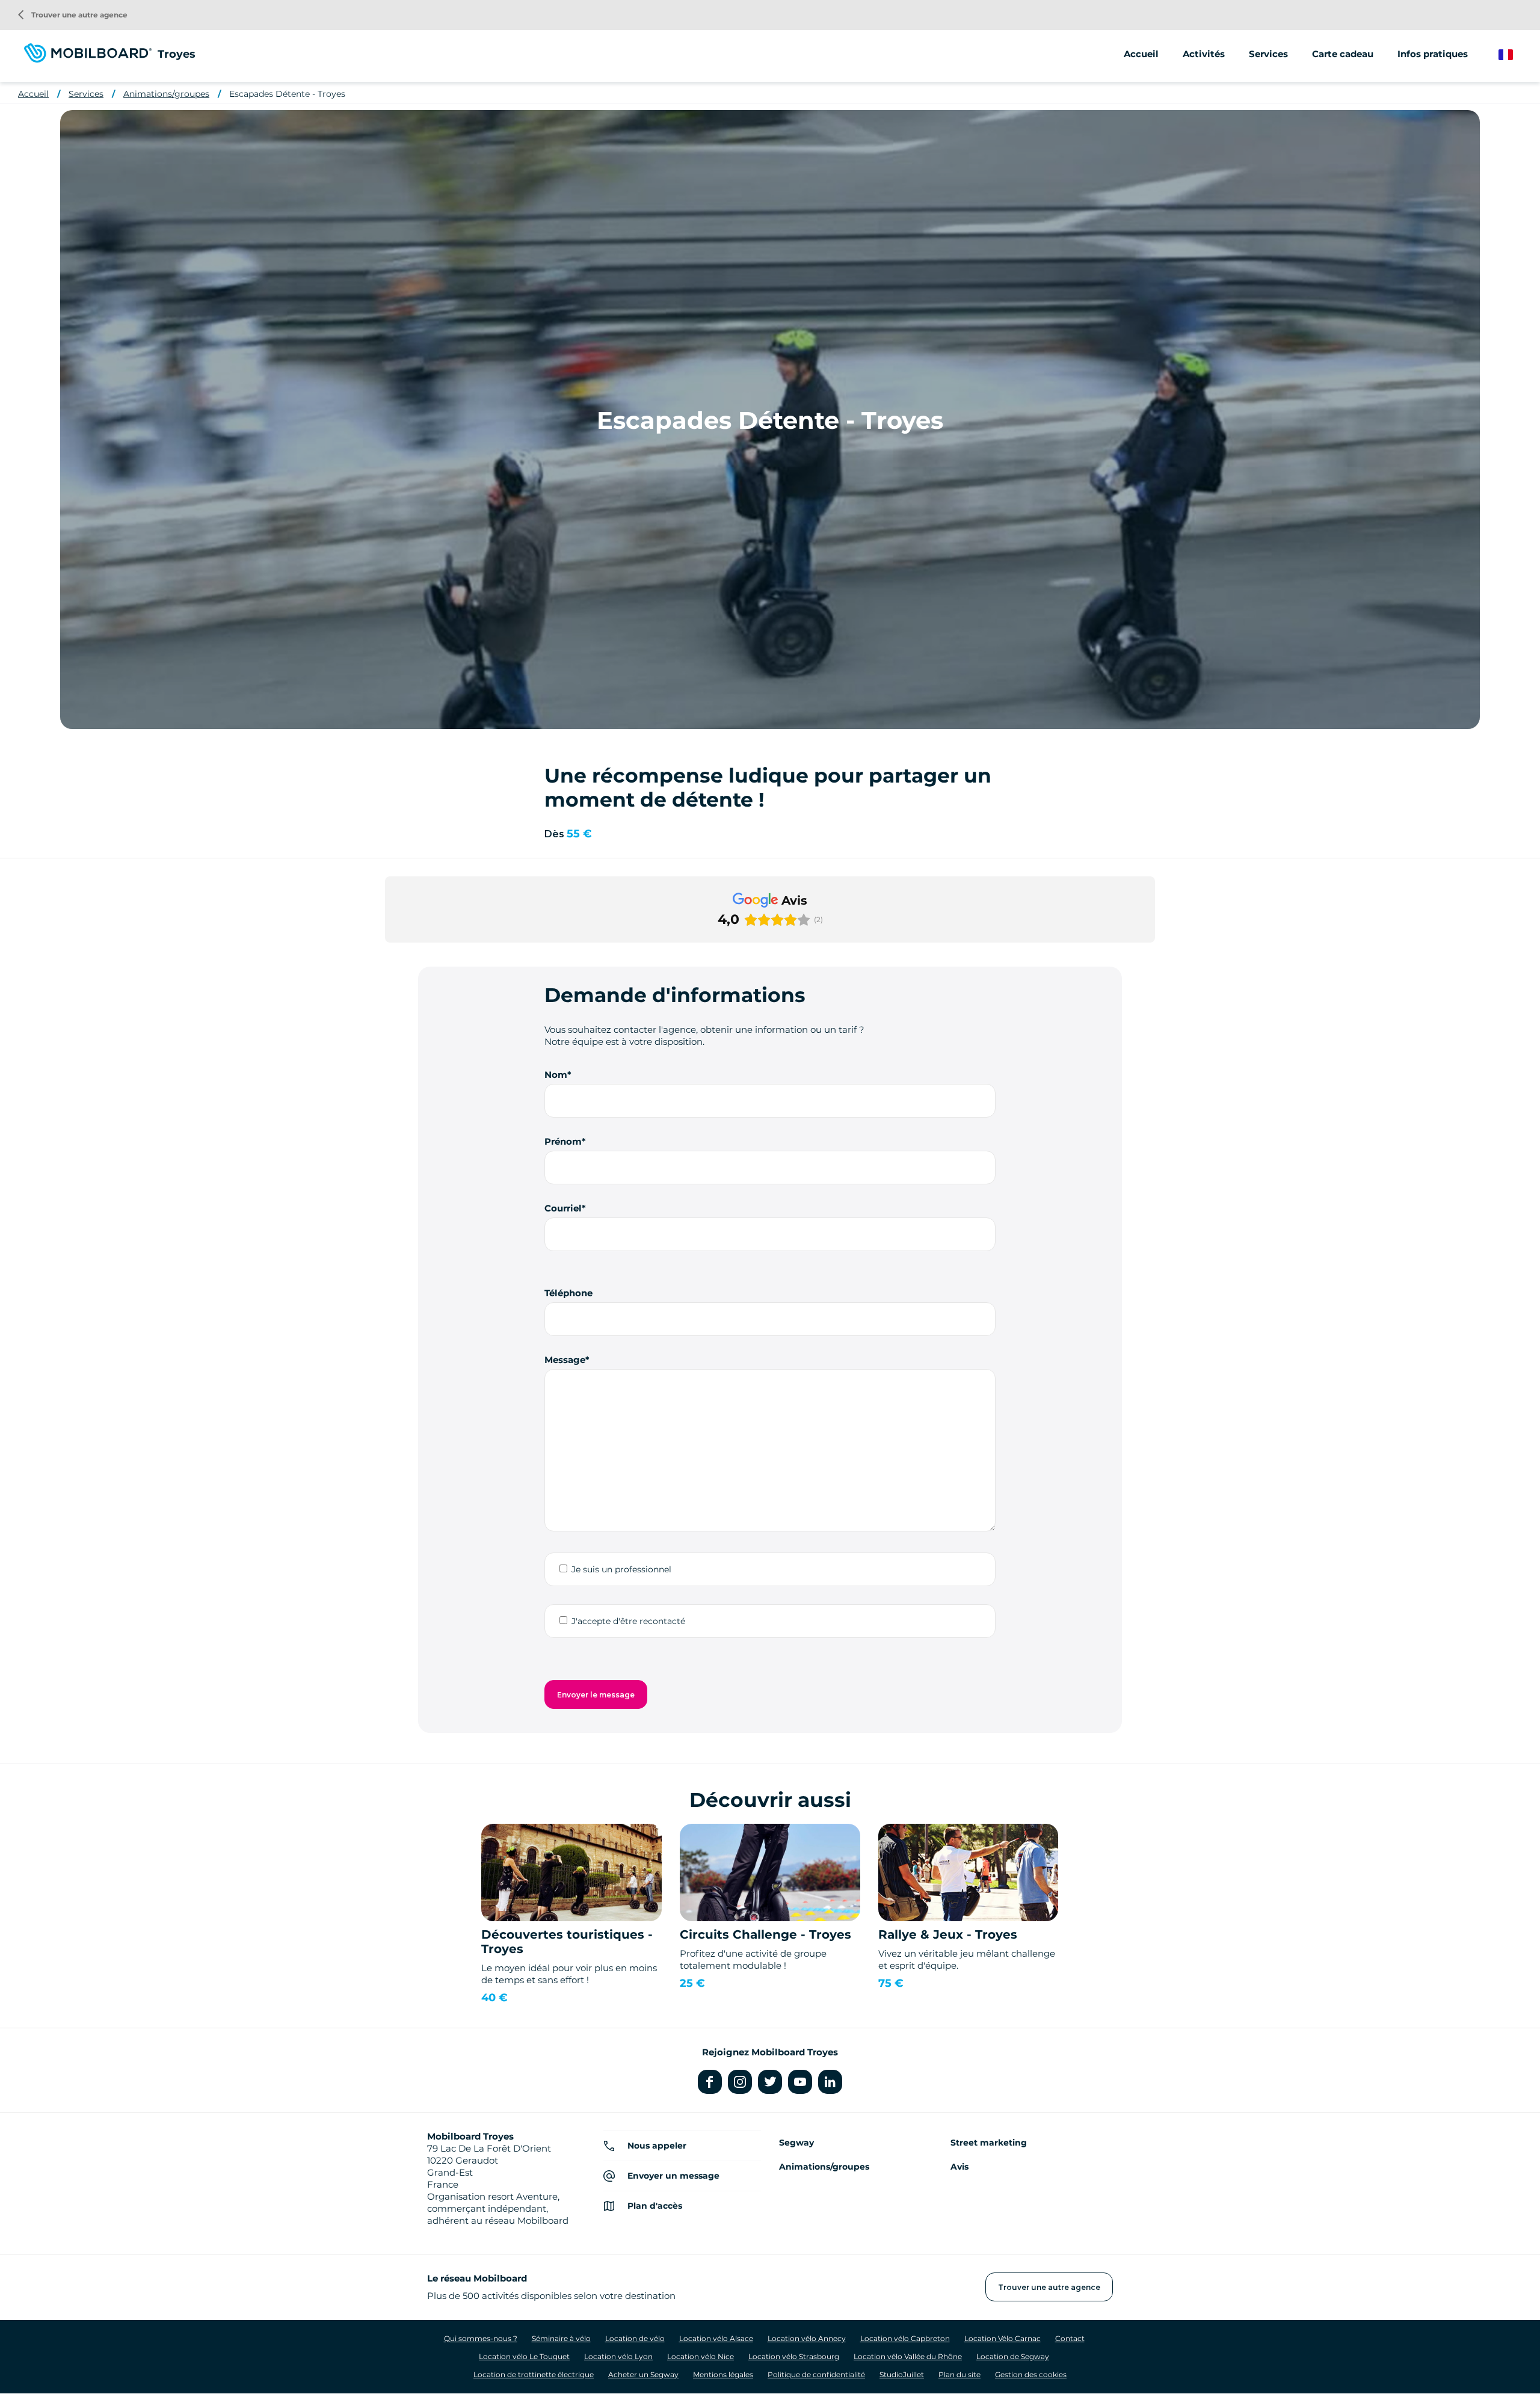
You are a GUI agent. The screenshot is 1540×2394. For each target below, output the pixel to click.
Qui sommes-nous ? (481, 2338)
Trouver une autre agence (73, 15)
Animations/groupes (166, 94)
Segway (796, 2143)
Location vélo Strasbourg (794, 2356)
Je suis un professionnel (621, 1569)
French (1514, 55)
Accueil (1141, 54)
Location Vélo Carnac (1003, 2338)
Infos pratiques (1433, 54)
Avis (959, 2167)
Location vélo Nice (701, 2356)
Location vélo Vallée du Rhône (908, 2356)
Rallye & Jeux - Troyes (948, 1934)
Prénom (563, 1141)
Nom (556, 1075)
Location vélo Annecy (807, 2338)
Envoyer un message (673, 2176)
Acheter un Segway (643, 2374)
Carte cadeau (1343, 54)
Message (565, 1360)
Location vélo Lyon (618, 2356)
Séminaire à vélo (561, 2338)
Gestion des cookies (1031, 2374)
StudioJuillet (902, 2374)
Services (86, 94)
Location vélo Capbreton (905, 2338)
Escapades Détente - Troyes (287, 94)
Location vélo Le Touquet (524, 2356)
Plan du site (959, 2374)
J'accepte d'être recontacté (628, 1621)
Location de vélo (635, 2338)
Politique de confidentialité (816, 2374)
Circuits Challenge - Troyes (765, 1934)
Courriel (563, 1208)
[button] (385, 955)
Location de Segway (1013, 2356)
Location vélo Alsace (716, 2338)
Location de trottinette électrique (534, 2374)
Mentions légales (723, 2374)
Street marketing (989, 2143)
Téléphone (568, 1293)
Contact (1070, 2338)
